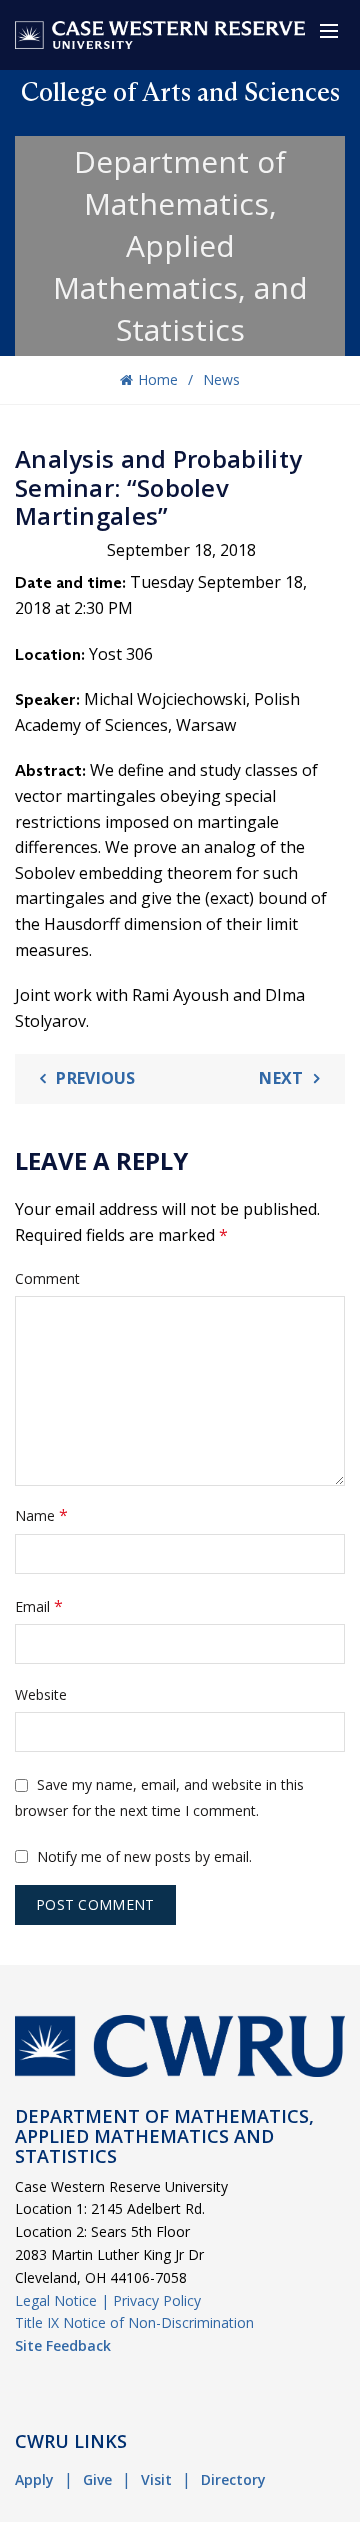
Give (97, 2479)
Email (39, 1606)
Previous (95, 1078)
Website (41, 1694)
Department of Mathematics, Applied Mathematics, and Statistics (180, 245)
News (221, 379)
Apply (34, 2479)
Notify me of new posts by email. (144, 1856)
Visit (156, 2479)
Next (281, 1078)
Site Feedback (63, 2345)
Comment (47, 1278)
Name (41, 1515)
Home (158, 379)
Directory (233, 2479)
